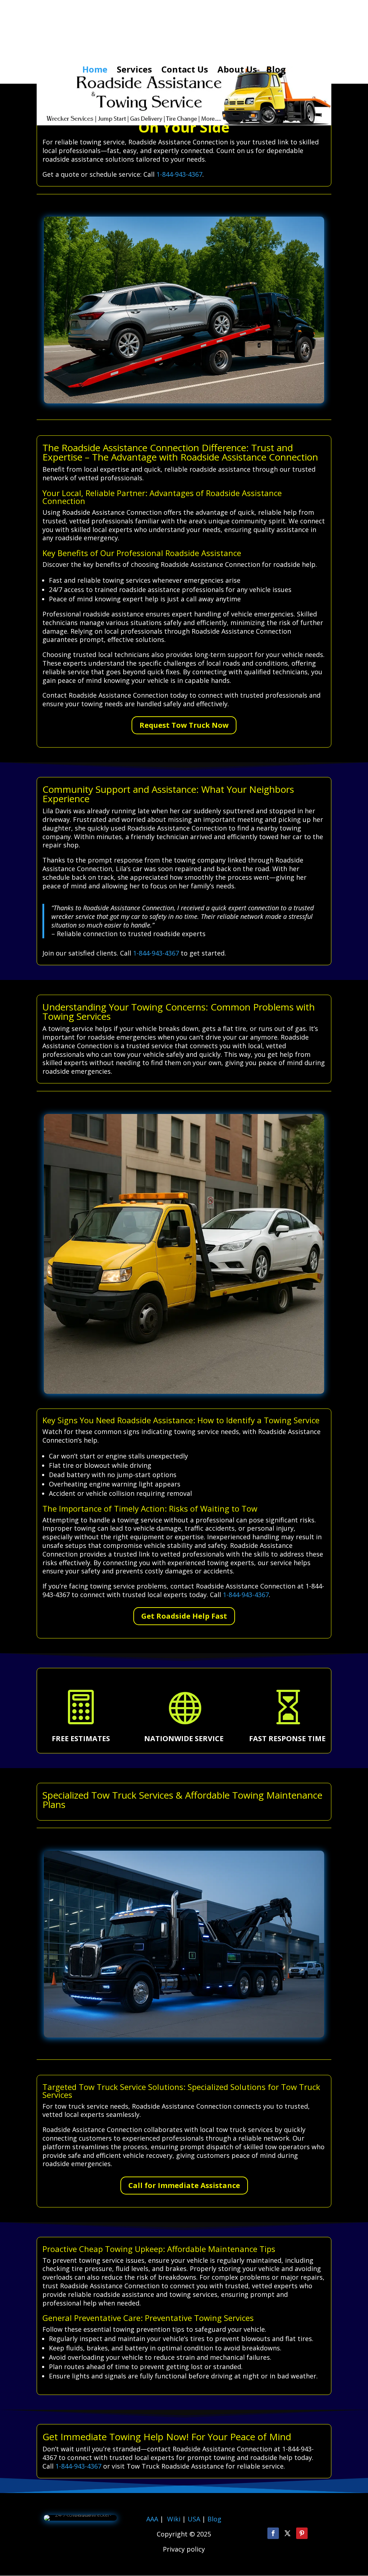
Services (134, 71)
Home (95, 71)
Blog (276, 71)
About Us (237, 71)
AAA (152, 2519)
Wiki (174, 2519)
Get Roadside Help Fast (184, 1616)
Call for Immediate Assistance (184, 2185)
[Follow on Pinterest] (302, 2533)
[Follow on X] (287, 2533)
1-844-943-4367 (179, 174)
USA (195, 2519)
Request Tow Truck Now (184, 725)
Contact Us (185, 71)
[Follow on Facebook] (273, 2533)
